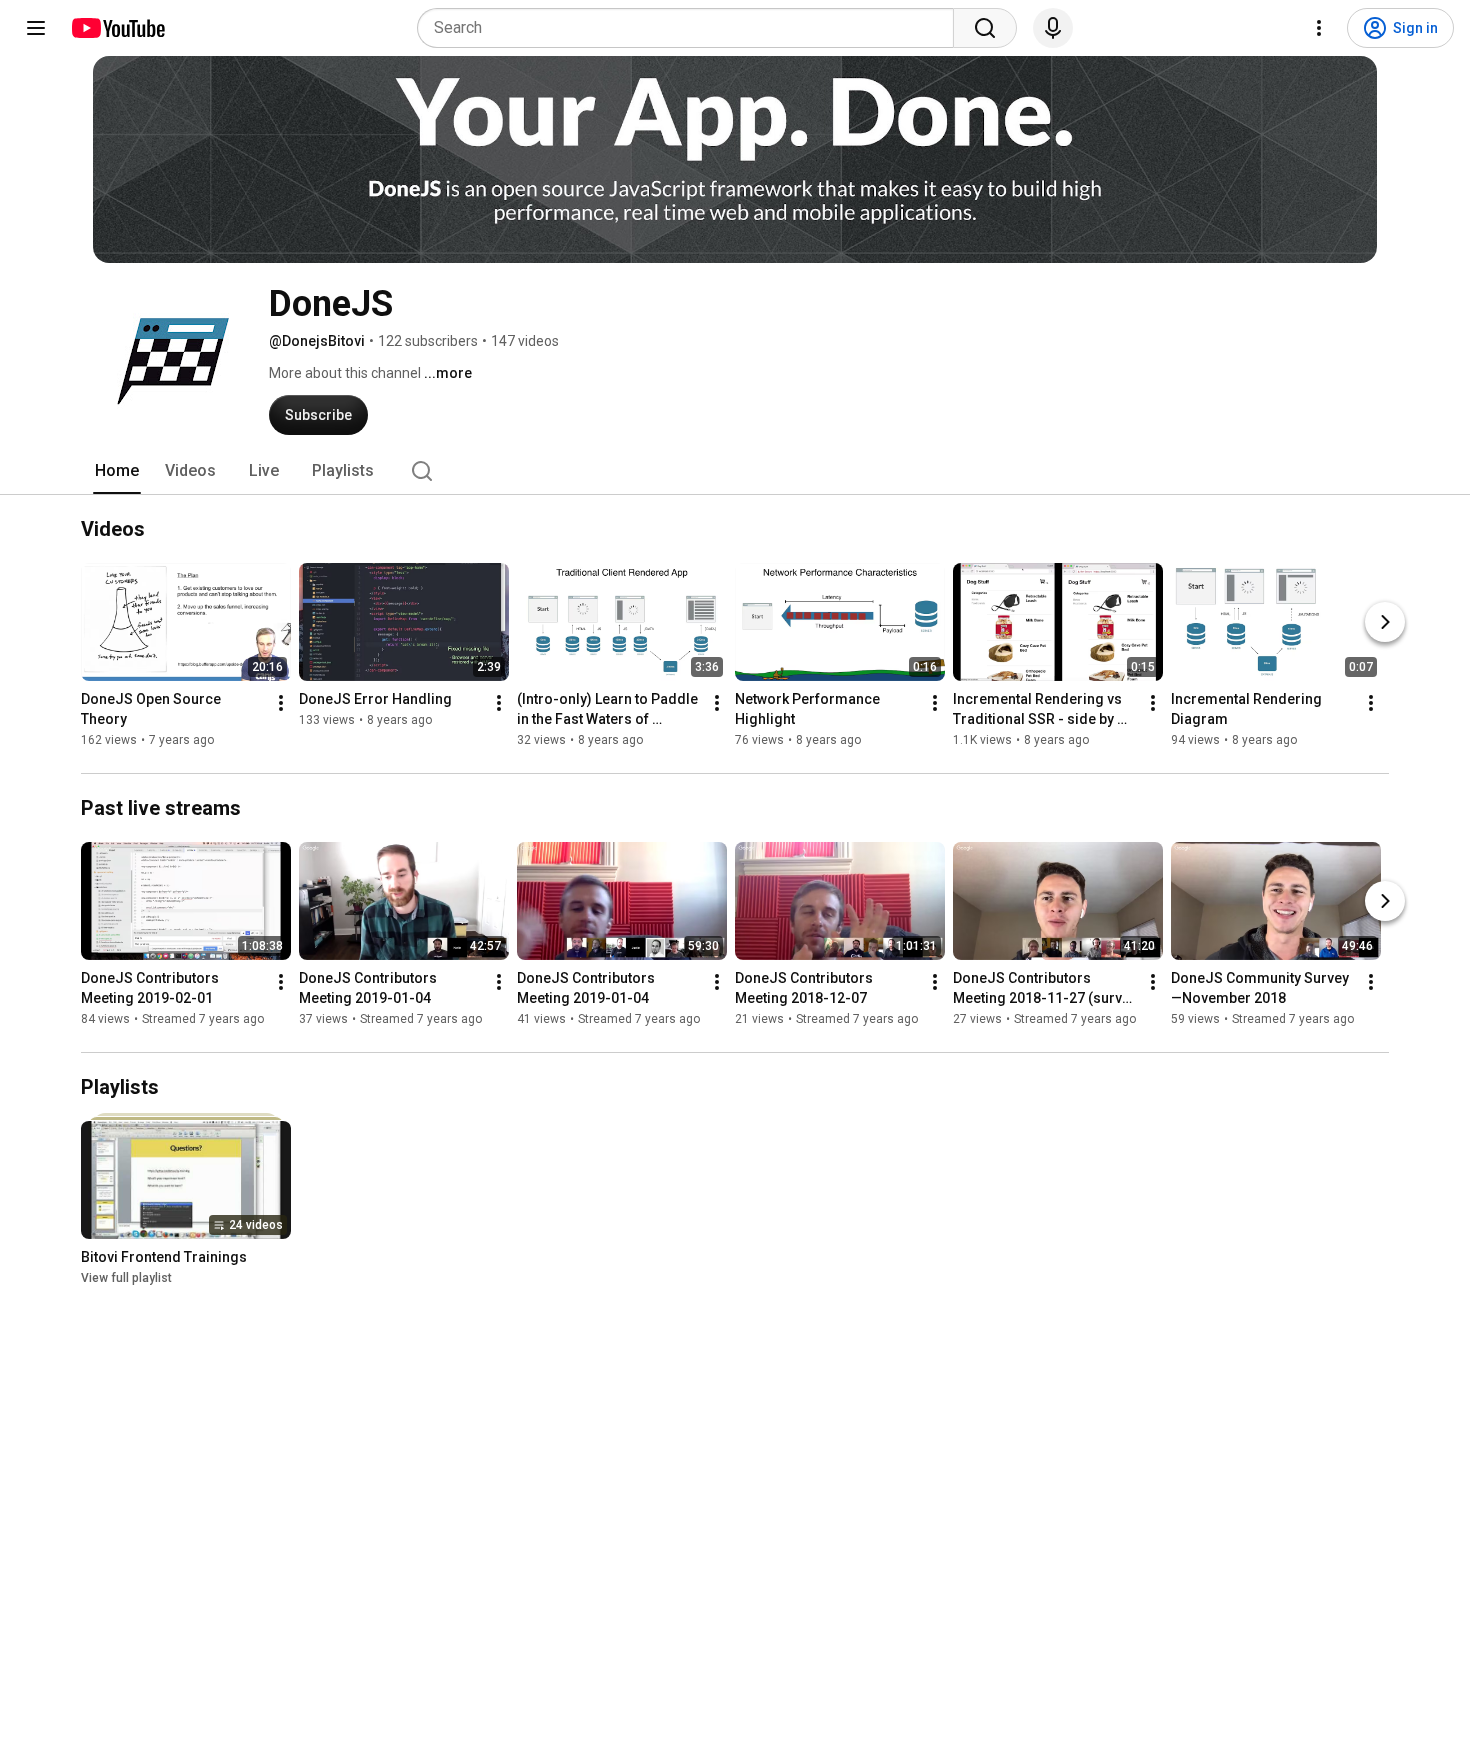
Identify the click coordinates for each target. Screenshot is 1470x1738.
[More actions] (281, 703)
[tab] (117, 471)
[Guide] (36, 28)
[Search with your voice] (1053, 28)
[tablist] (735, 471)
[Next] (1385, 622)
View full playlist (126, 1278)
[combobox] (691, 28)
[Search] (985, 28)
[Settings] (1319, 28)
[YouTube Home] (117, 28)
